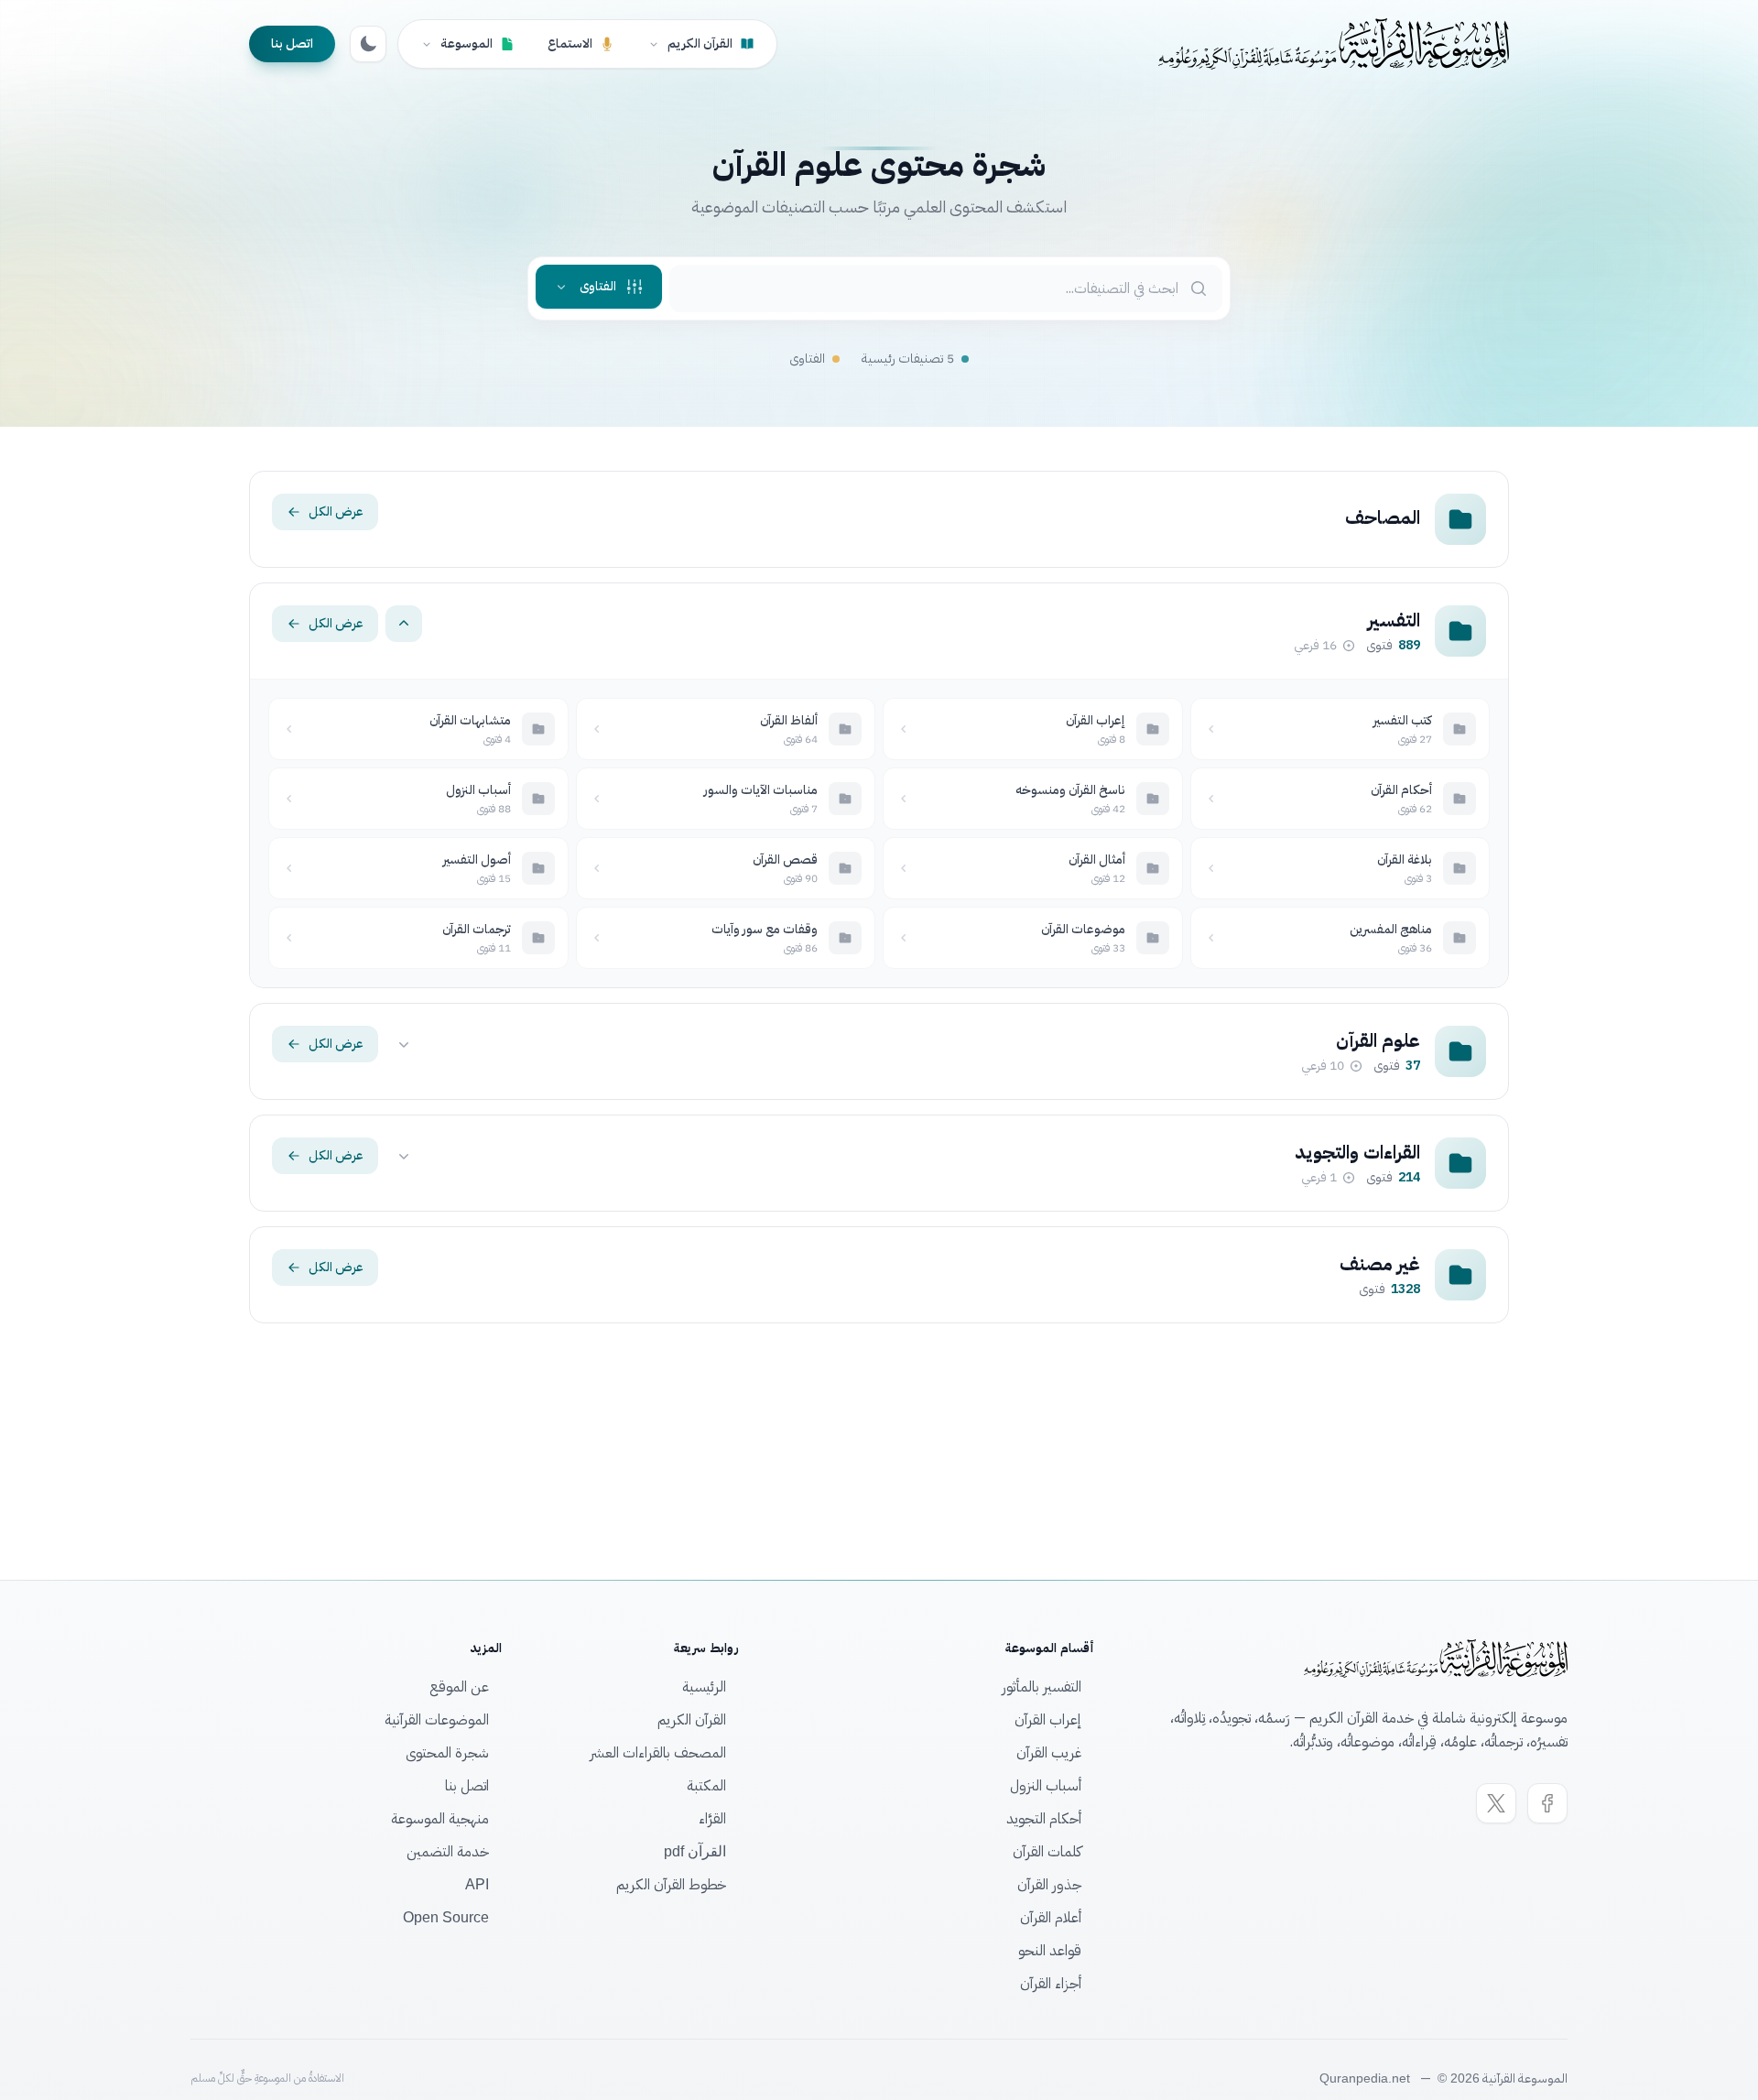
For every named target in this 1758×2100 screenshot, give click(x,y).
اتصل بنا (292, 44)
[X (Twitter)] (1496, 1803)
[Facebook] (1547, 1803)
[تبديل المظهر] (368, 44)
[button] (599, 287)
